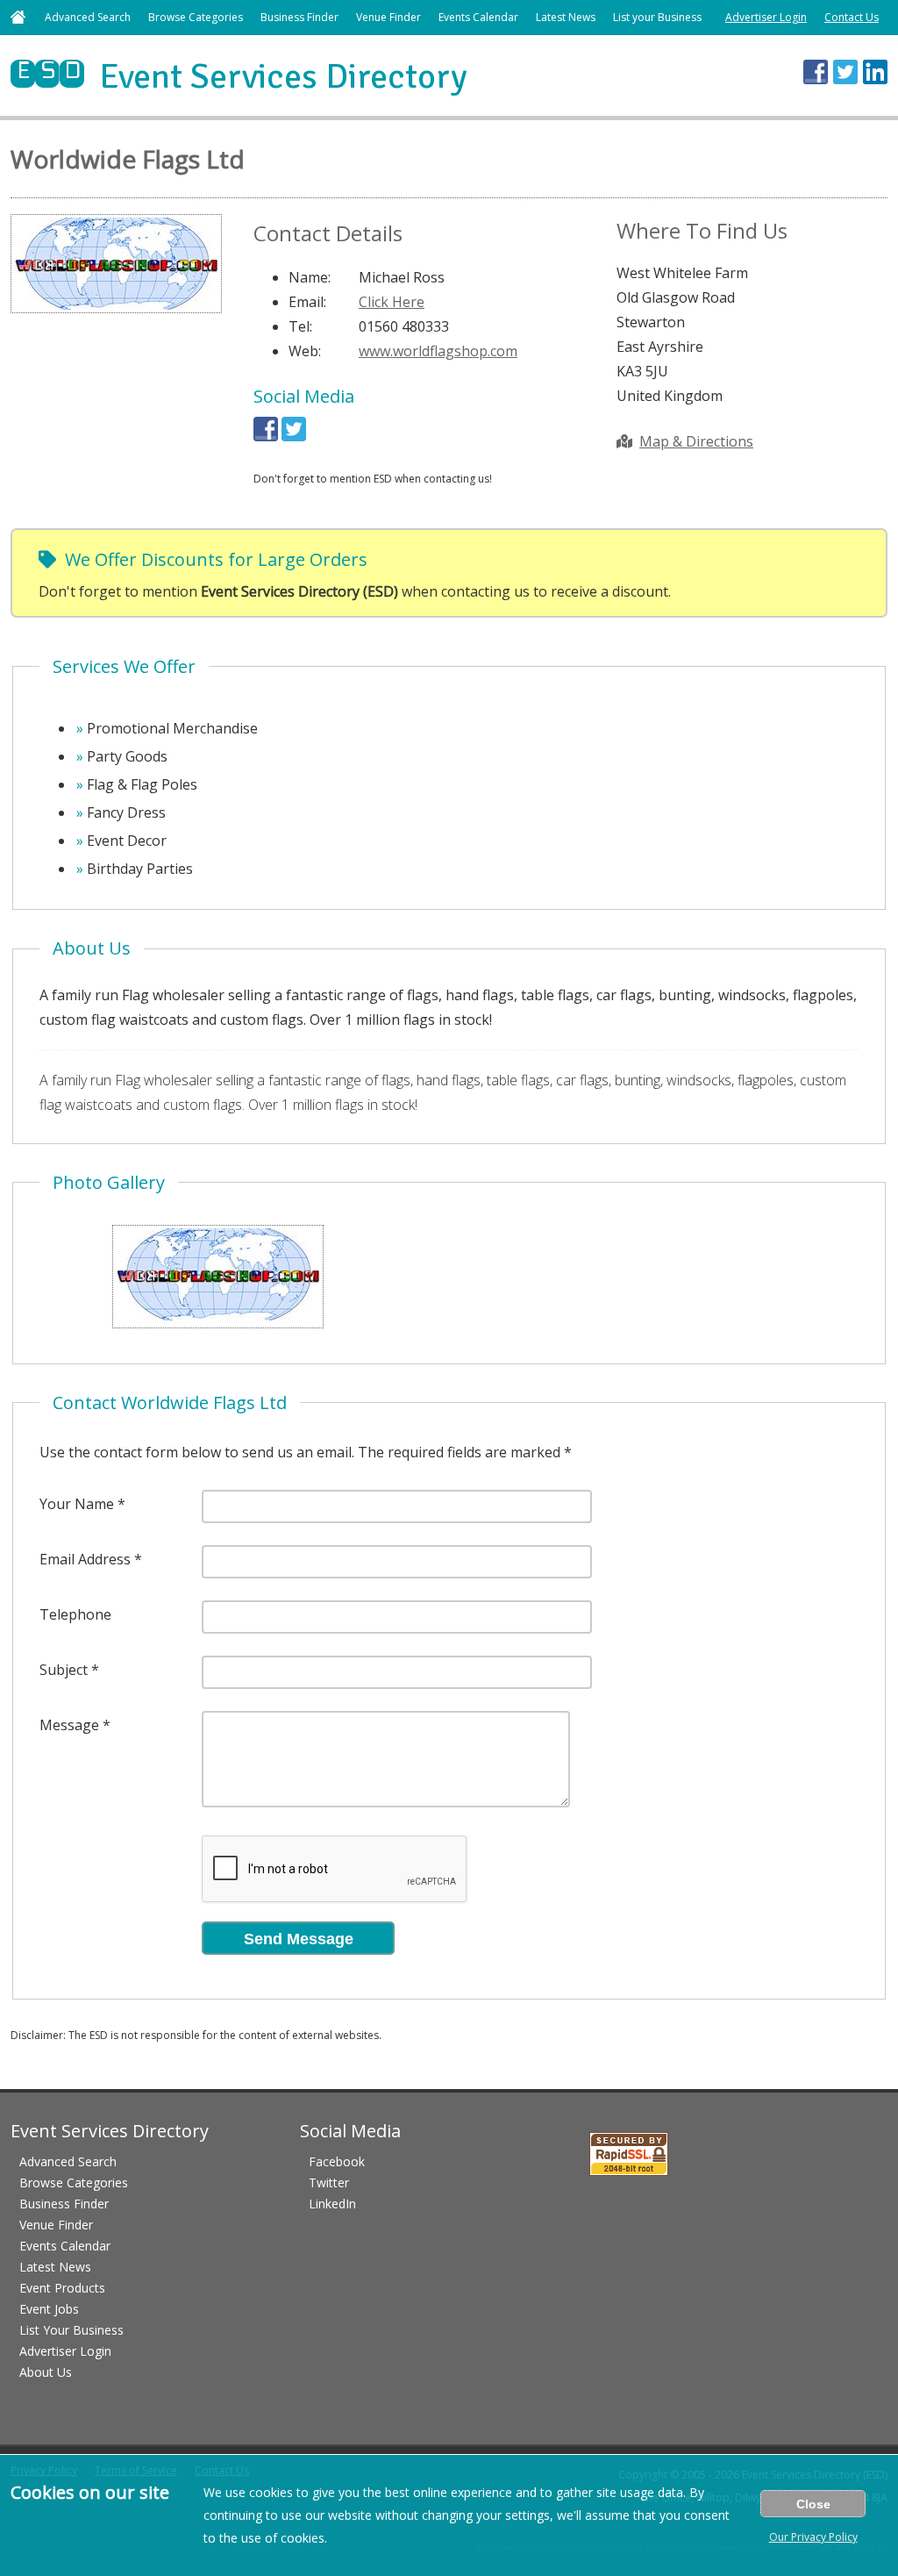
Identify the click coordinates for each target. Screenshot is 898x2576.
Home (18, 17)
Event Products (62, 2288)
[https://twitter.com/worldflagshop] (294, 436)
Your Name (77, 1504)
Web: (305, 351)
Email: (307, 302)
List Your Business (71, 2330)
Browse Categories (196, 17)
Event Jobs (49, 2309)
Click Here (392, 302)
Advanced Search (88, 17)
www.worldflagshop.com (438, 351)
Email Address (85, 1559)
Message (69, 1725)
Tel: (300, 326)
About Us (46, 2372)
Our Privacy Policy (813, 2537)
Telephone (75, 1614)
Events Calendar (478, 17)
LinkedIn (332, 2204)
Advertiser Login (766, 17)
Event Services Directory (239, 76)
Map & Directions (696, 441)
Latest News (566, 17)
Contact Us (852, 17)
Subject (64, 1670)
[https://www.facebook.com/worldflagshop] (266, 436)
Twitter (329, 2182)
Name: (310, 277)
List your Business (657, 17)
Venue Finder (388, 17)
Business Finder (299, 17)
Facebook (337, 2161)
